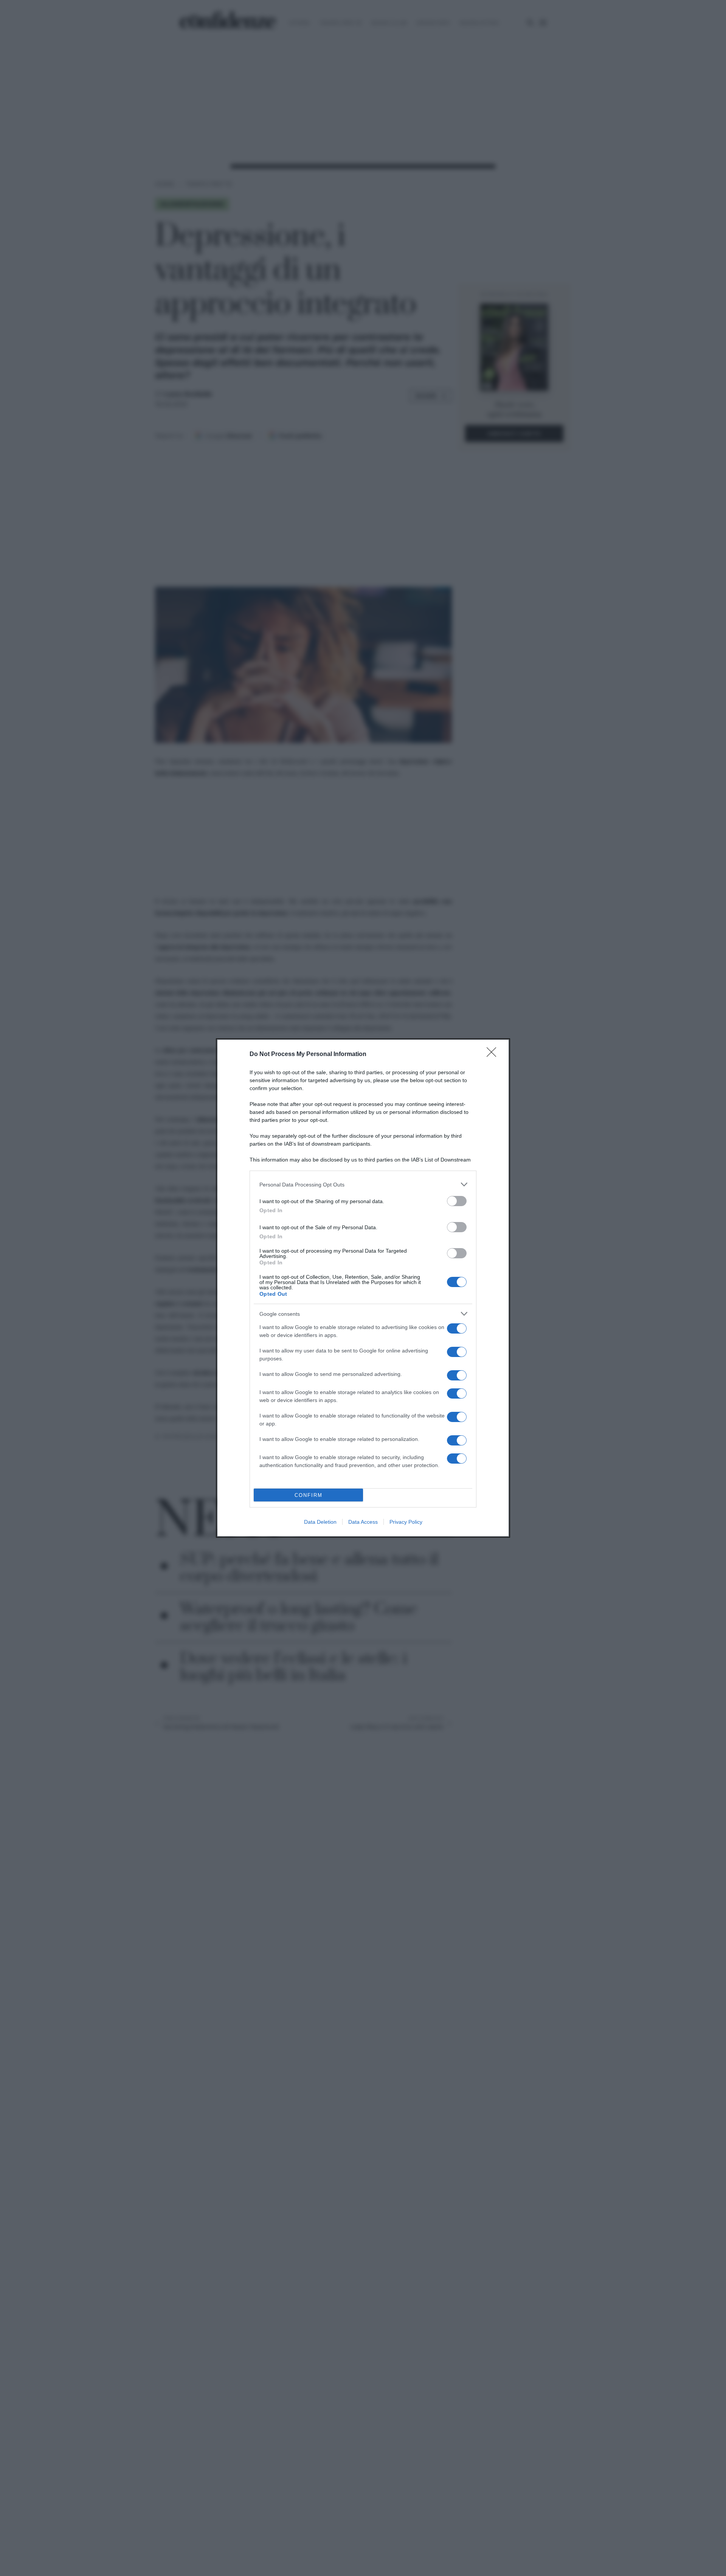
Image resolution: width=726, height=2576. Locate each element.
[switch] (457, 1201)
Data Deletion (320, 1522)
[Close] (494, 1055)
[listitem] (363, 1184)
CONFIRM (309, 1495)
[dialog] (363, 1288)
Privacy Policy (406, 1522)
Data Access (363, 1522)
